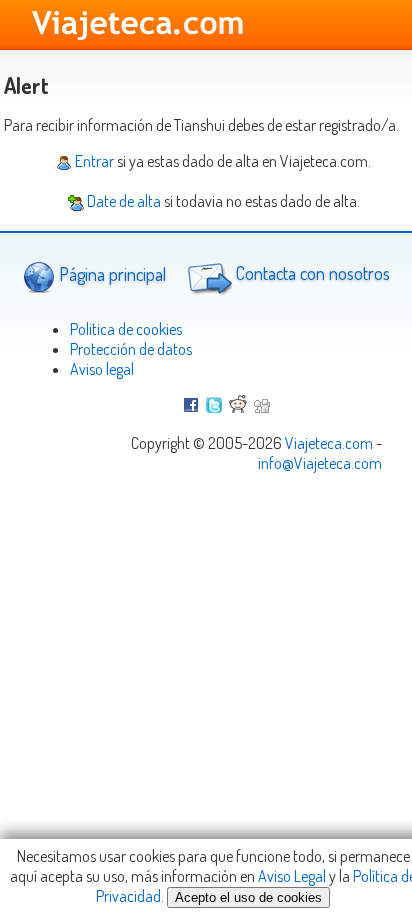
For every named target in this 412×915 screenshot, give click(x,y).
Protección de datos (131, 349)
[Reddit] (238, 407)
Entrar (93, 161)
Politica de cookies (126, 329)
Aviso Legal (292, 876)
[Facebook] (191, 407)
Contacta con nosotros (311, 274)
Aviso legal (102, 369)
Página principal (110, 274)
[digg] (262, 407)
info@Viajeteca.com (320, 463)
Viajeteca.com (329, 443)
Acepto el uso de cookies (248, 897)
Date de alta (122, 201)
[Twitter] (214, 407)
